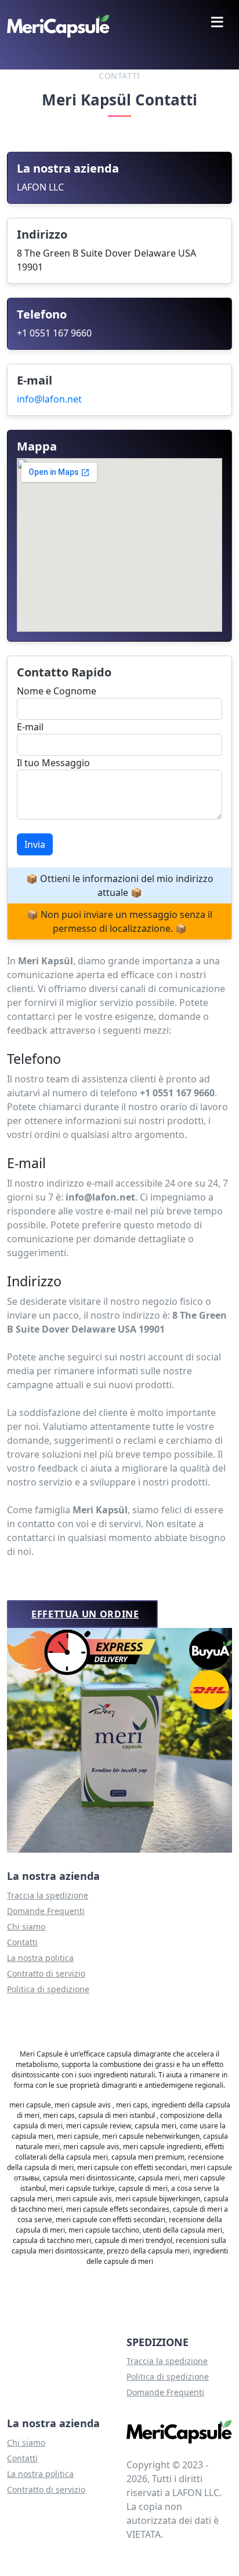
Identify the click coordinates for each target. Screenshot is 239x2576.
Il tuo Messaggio (53, 763)
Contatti (22, 1942)
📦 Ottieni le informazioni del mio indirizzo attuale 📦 (120, 885)
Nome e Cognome (57, 691)
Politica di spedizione (48, 1989)
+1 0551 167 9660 (54, 333)
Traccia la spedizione (48, 1895)
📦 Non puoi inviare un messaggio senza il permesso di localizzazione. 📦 (119, 921)
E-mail (30, 727)
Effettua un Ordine (85, 1614)
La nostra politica (40, 1958)
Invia (35, 844)
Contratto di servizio (46, 1973)
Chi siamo (26, 1926)
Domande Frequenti (46, 1911)
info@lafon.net (49, 399)
